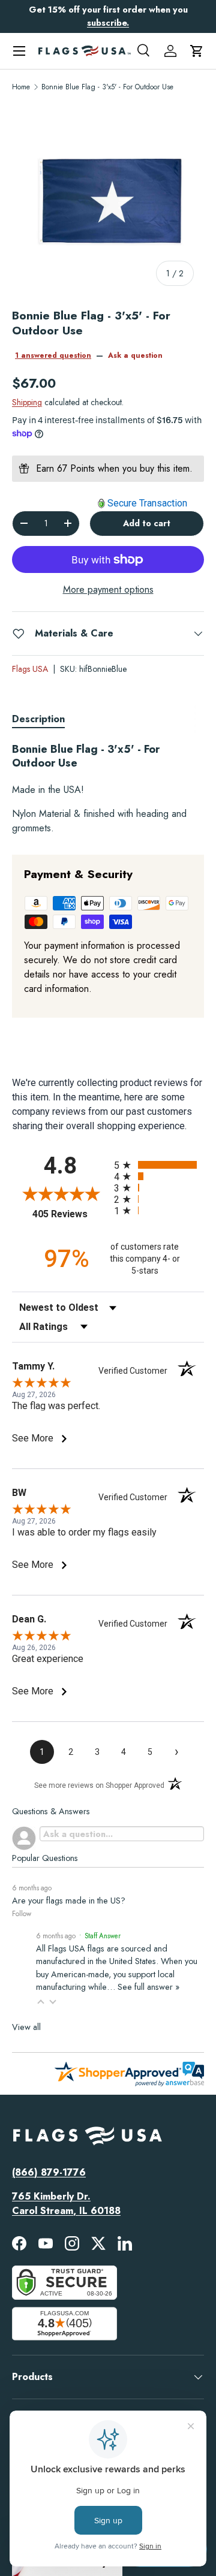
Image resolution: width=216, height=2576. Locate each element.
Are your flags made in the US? (69, 1901)
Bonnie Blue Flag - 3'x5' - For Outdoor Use (107, 87)
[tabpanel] (108, 789)
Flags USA (30, 669)
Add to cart (147, 523)
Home (21, 87)
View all (26, 2027)
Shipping (27, 402)
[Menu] (19, 51)
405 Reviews (70, 1214)
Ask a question (135, 355)
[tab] (38, 719)
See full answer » (148, 1987)
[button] (197, 51)
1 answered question (53, 355)
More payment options (108, 589)
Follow (22, 1914)
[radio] (159, 1165)
